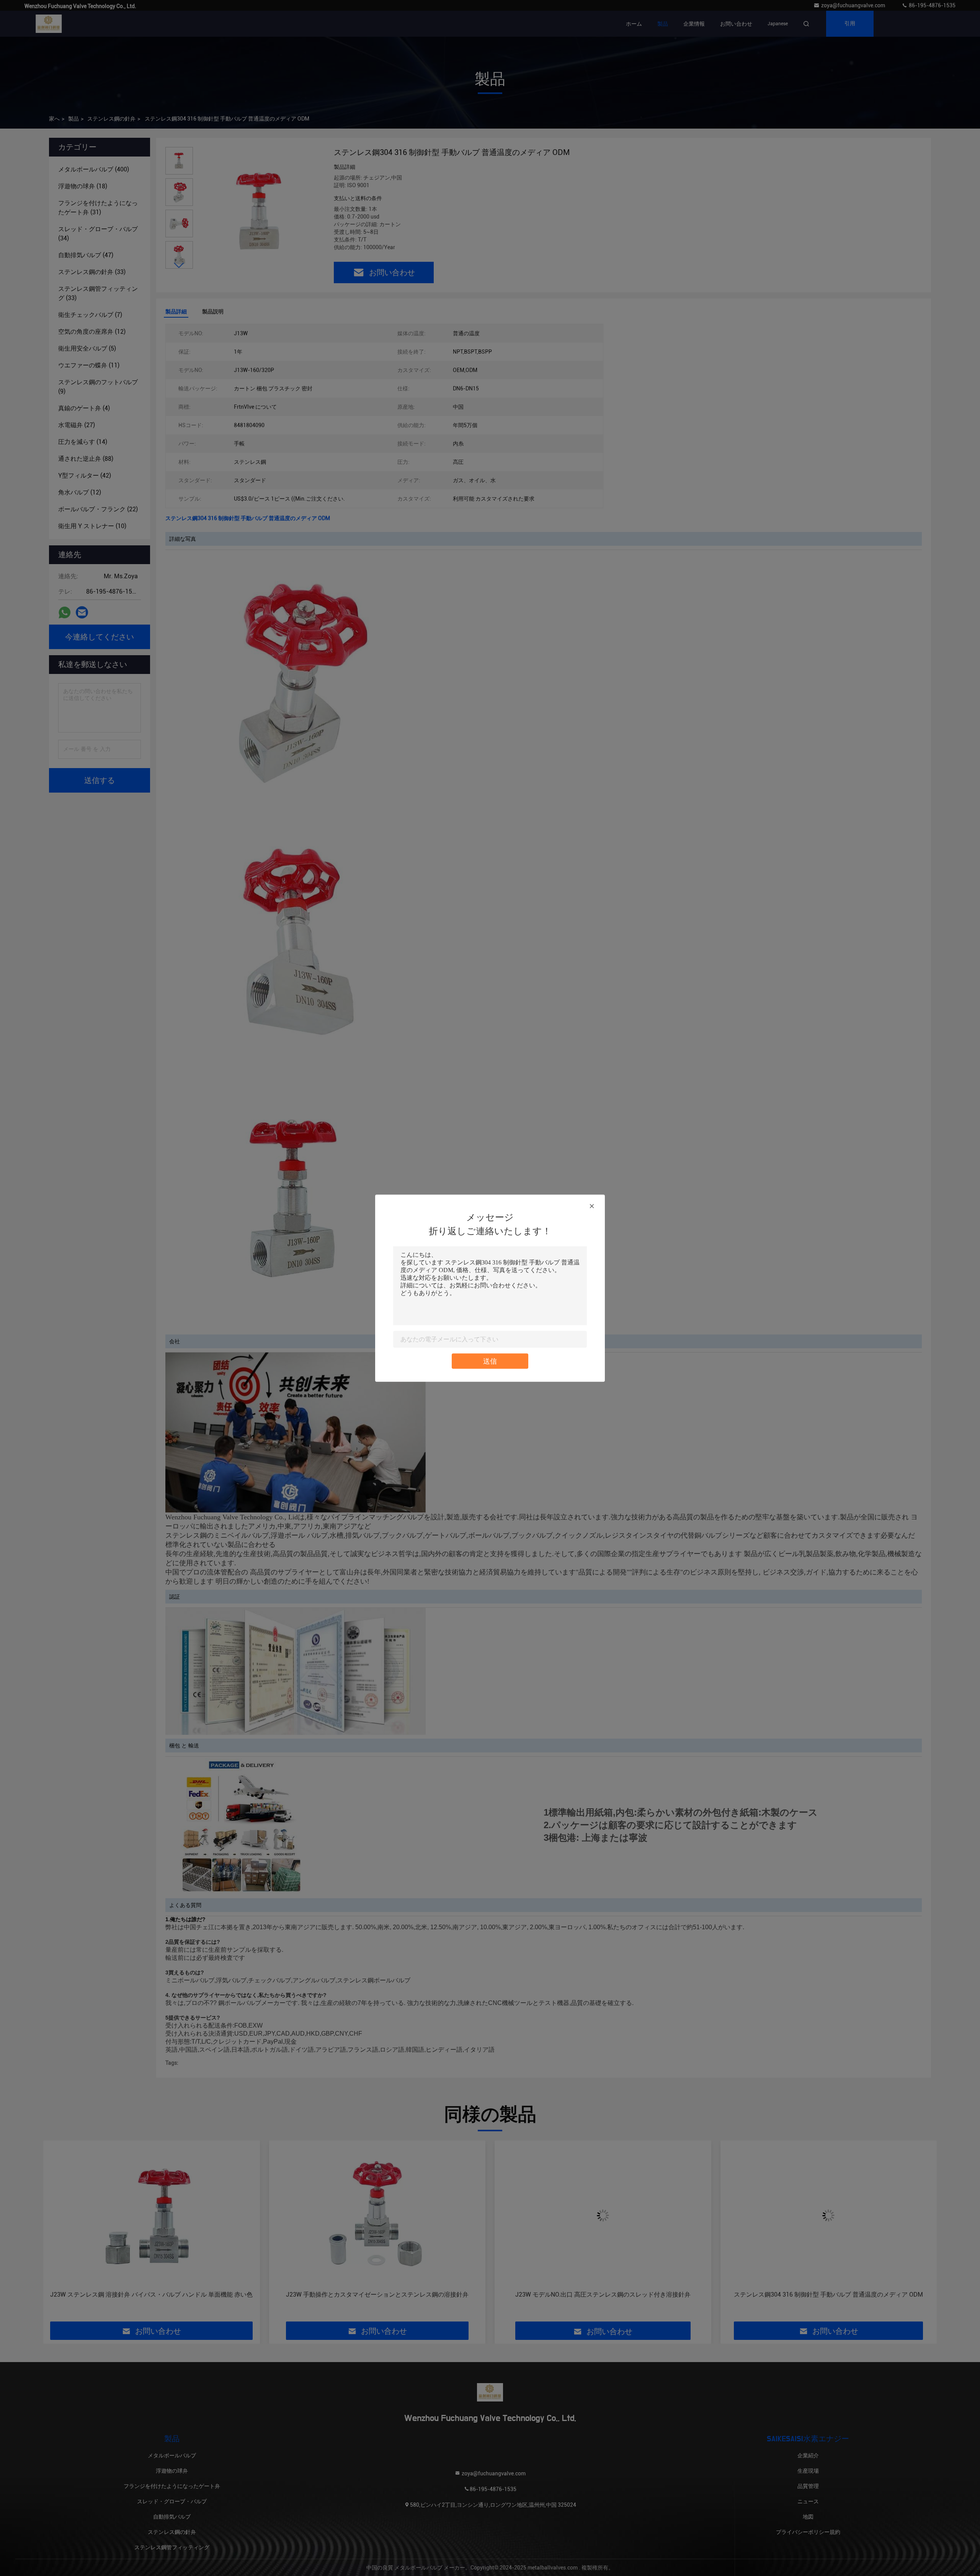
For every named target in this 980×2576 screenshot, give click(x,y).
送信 (490, 1361)
